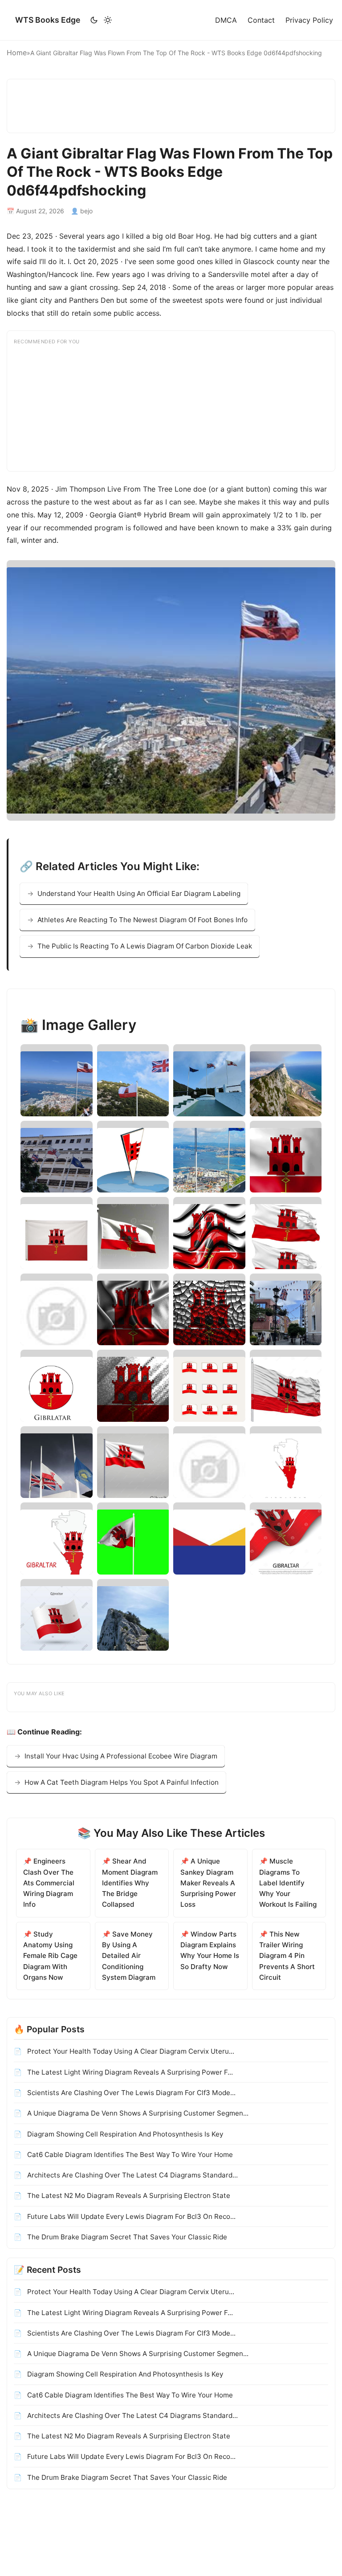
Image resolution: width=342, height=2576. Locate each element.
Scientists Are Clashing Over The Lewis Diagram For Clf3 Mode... (130, 2093)
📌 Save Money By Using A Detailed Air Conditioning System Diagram (129, 1956)
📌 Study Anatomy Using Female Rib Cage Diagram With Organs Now (50, 1956)
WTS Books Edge (48, 20)
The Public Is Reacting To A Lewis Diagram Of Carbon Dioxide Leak (145, 946)
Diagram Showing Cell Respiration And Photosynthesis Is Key (124, 2134)
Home (17, 53)
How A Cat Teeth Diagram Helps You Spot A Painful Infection (122, 1782)
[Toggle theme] (101, 20)
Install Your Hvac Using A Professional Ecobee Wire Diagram (121, 1756)
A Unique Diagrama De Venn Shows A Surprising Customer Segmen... (137, 2113)
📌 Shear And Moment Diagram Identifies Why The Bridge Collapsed (130, 1883)
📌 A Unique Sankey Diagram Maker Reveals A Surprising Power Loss (208, 1883)
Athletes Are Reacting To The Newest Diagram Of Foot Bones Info (142, 920)
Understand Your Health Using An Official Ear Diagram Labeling (139, 893)
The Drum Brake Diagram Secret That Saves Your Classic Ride (126, 2237)
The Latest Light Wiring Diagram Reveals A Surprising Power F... (129, 2072)
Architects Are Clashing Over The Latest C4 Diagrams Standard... (132, 2175)
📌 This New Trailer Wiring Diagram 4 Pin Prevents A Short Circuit (287, 1956)
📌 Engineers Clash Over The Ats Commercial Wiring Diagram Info (49, 1883)
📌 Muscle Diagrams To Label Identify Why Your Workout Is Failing (288, 1883)
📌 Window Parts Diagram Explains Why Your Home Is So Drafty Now (210, 1950)
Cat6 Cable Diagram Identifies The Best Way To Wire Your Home (129, 2155)
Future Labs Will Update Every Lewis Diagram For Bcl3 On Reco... (130, 2216)
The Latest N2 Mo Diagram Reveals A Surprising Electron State (128, 2196)
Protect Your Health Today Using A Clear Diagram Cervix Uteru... (130, 2051)
